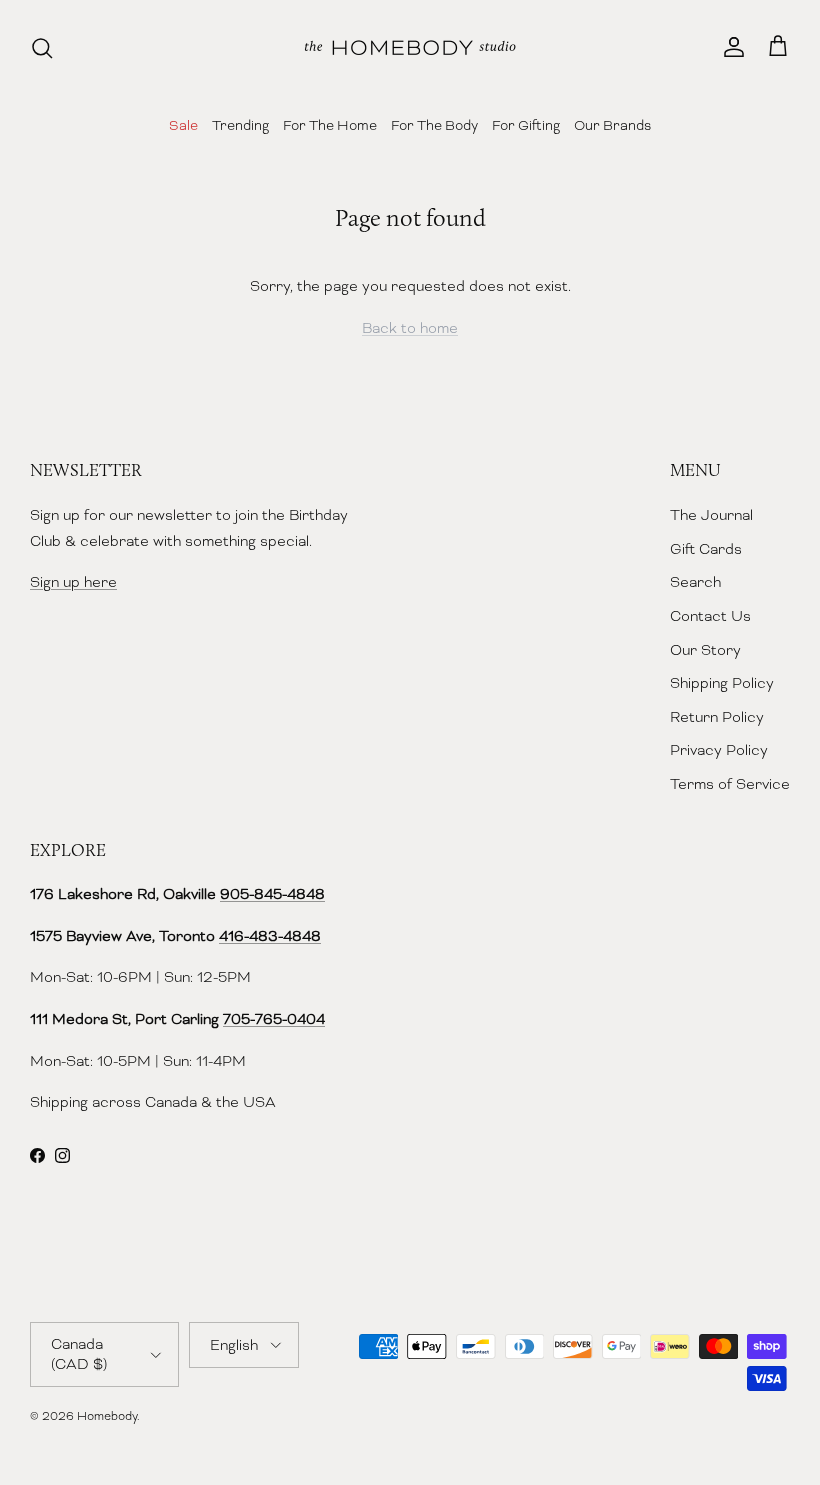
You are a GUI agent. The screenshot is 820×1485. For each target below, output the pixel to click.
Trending (240, 125)
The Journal (711, 515)
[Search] (42, 48)
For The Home (330, 125)
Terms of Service (730, 784)
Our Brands (612, 125)
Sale (183, 125)
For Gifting (526, 125)
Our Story (705, 650)
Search (695, 582)
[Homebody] (410, 47)
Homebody (107, 1416)
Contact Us (710, 616)
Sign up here (73, 582)
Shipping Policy (722, 683)
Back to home (410, 328)
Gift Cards (706, 549)
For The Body (434, 125)
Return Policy (717, 717)
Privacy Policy (719, 750)
